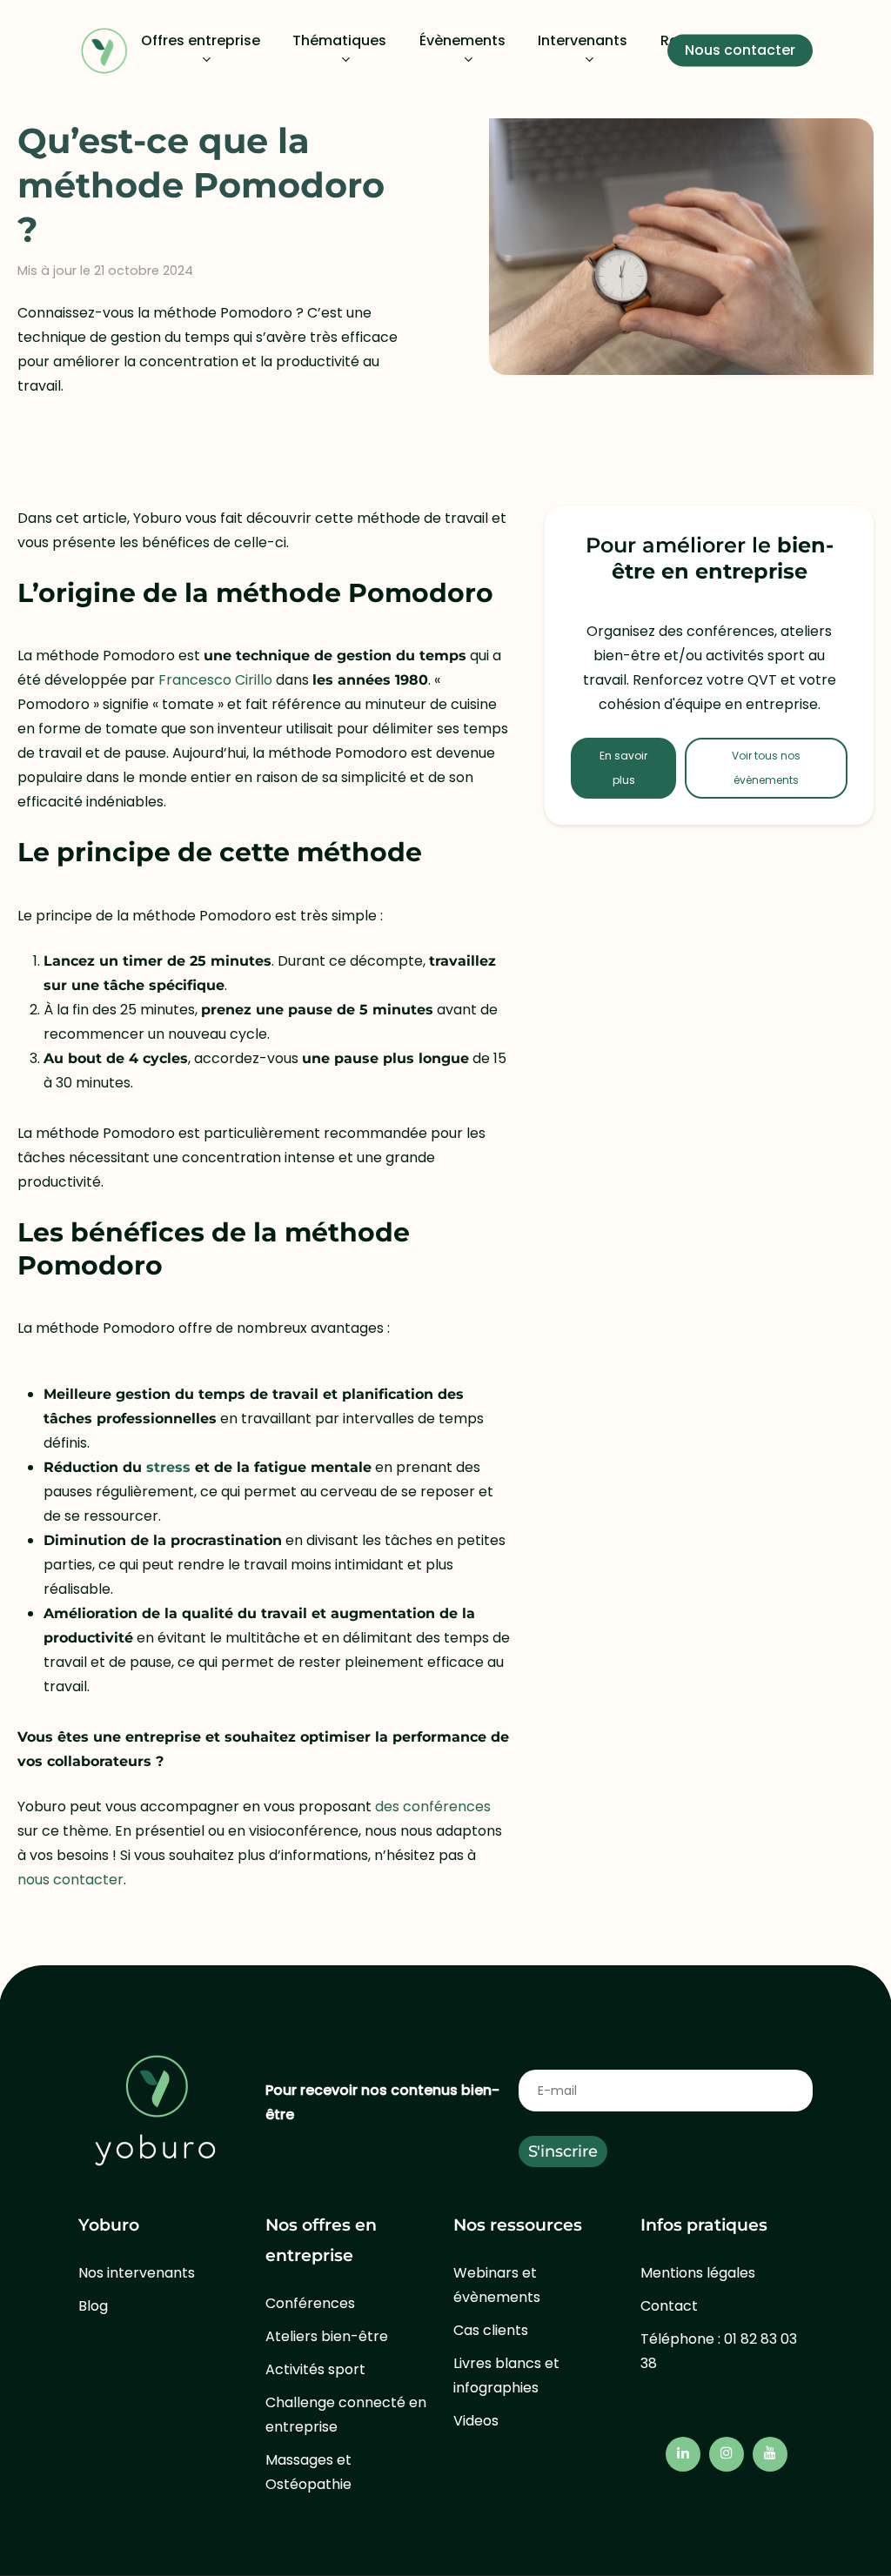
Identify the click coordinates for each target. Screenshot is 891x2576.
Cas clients (491, 2330)
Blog (93, 2306)
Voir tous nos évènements (766, 768)
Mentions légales (698, 2273)
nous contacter (70, 1880)
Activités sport (315, 2369)
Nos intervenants (137, 2273)
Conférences (310, 2303)
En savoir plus (623, 768)
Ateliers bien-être (327, 2336)
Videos (476, 2421)
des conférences (433, 1807)
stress (168, 1467)
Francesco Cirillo (215, 680)
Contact (669, 2306)
